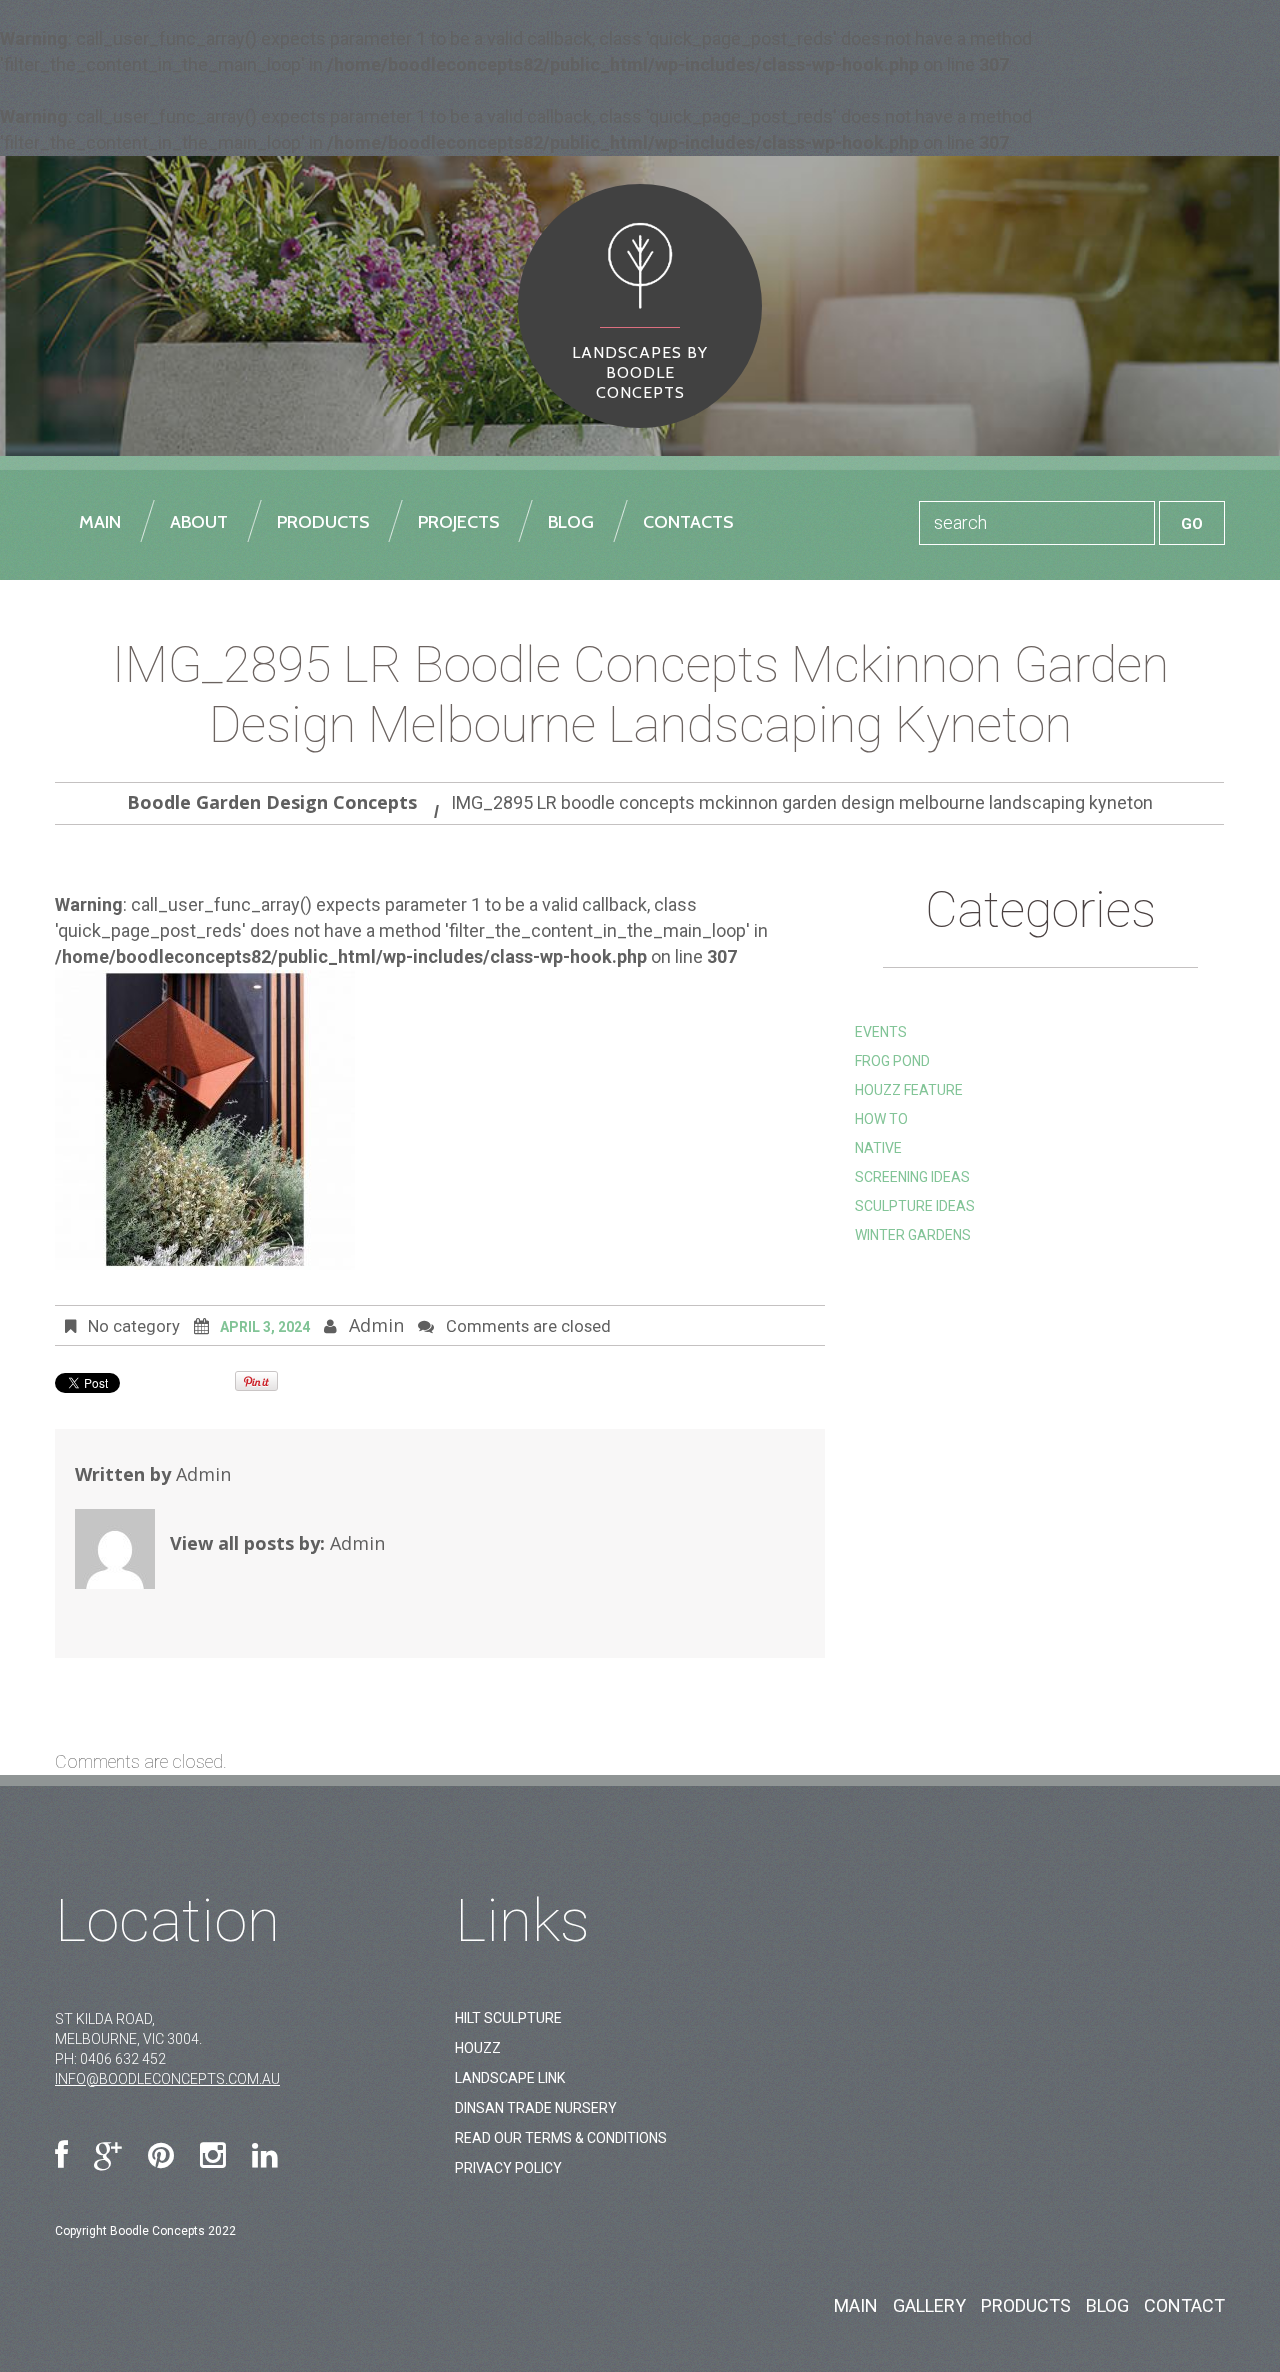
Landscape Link (510, 2078)
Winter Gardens (913, 1235)
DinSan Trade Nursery (536, 2108)
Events (881, 1032)
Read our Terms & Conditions (561, 2138)
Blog (1107, 2305)
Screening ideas (912, 1177)
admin (376, 1325)
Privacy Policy (508, 2168)
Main (856, 2305)
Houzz (478, 2048)
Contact (1184, 2305)
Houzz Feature (909, 1090)
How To (881, 1119)
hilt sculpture (508, 2018)
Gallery (929, 2305)
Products (1026, 2305)
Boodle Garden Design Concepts (272, 802)
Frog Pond (892, 1061)
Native (878, 1148)
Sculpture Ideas (915, 1206)
